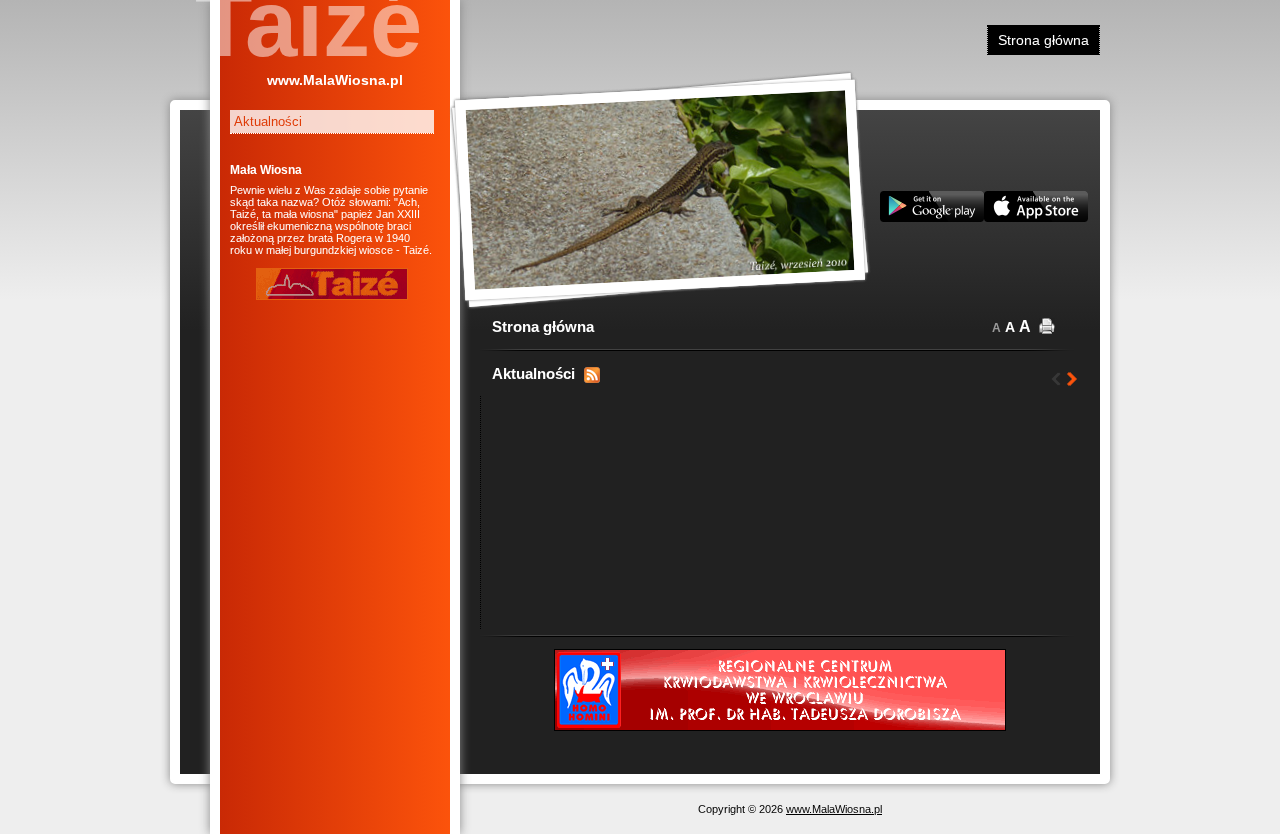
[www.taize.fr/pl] (332, 296)
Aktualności (268, 121)
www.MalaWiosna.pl (335, 80)
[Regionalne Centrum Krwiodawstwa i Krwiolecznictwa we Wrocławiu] (780, 727)
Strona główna (1043, 40)
